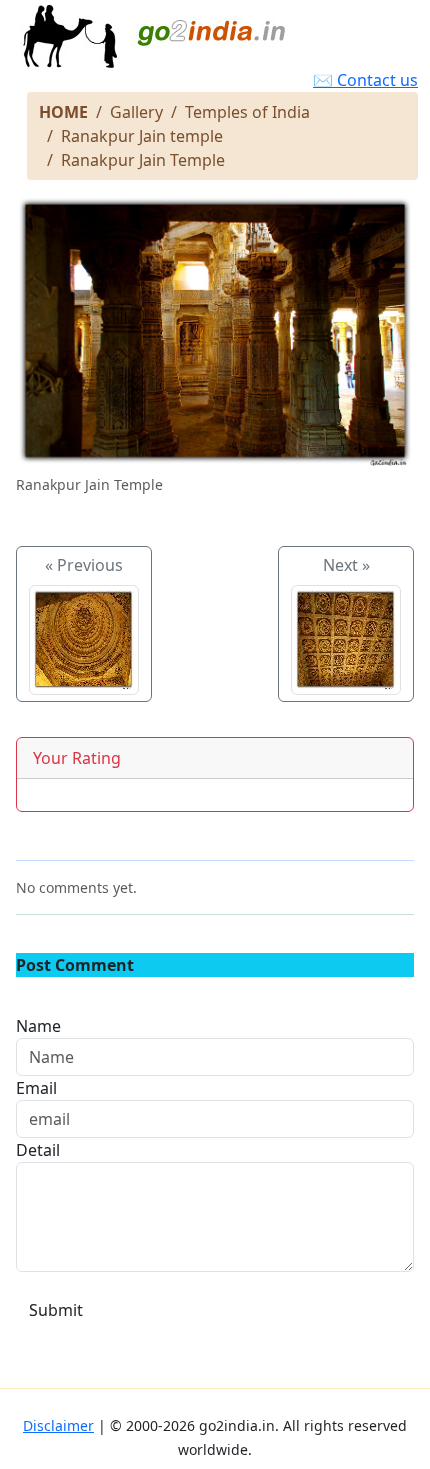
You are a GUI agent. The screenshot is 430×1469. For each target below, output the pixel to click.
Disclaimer (58, 1425)
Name (38, 1026)
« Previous (84, 565)
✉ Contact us (365, 80)
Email (36, 1088)
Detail (38, 1150)
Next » (346, 565)
